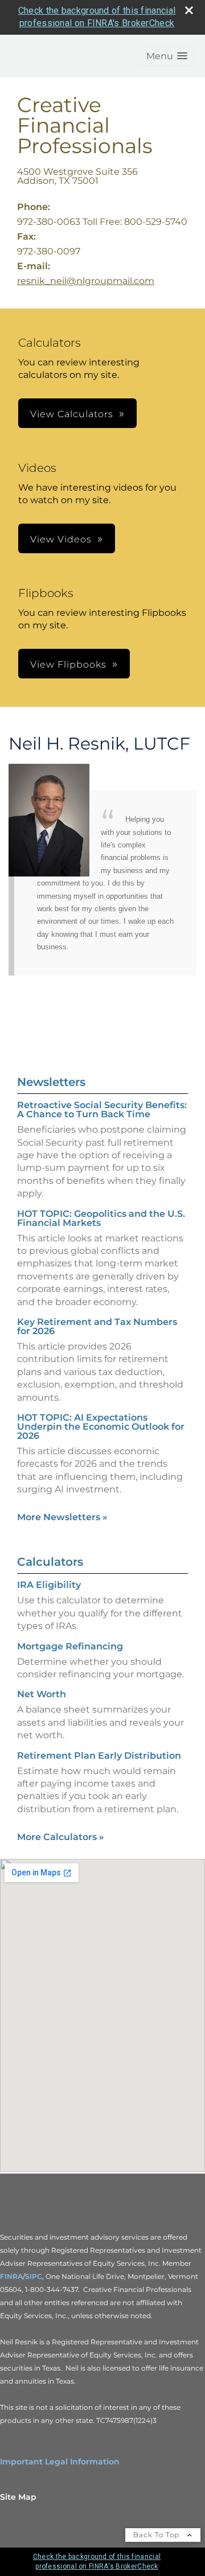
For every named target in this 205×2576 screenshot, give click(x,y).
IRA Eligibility (49, 1585)
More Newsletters (62, 1517)
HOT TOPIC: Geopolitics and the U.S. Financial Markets (101, 1218)
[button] (167, 56)
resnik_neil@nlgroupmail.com (86, 281)
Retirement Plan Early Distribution (99, 1756)
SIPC (34, 2276)
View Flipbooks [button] (68, 664)
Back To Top (157, 2535)
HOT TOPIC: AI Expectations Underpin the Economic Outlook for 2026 (101, 1427)
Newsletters (51, 1082)
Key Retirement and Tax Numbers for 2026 (97, 1326)
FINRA (11, 2276)
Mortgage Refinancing (70, 1646)
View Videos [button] (61, 539)
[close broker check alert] (189, 10)
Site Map (18, 2497)
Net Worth (42, 1694)
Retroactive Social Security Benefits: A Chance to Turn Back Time (102, 1110)
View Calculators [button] (72, 414)
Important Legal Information (60, 2462)
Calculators (50, 1562)
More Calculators (61, 1837)
